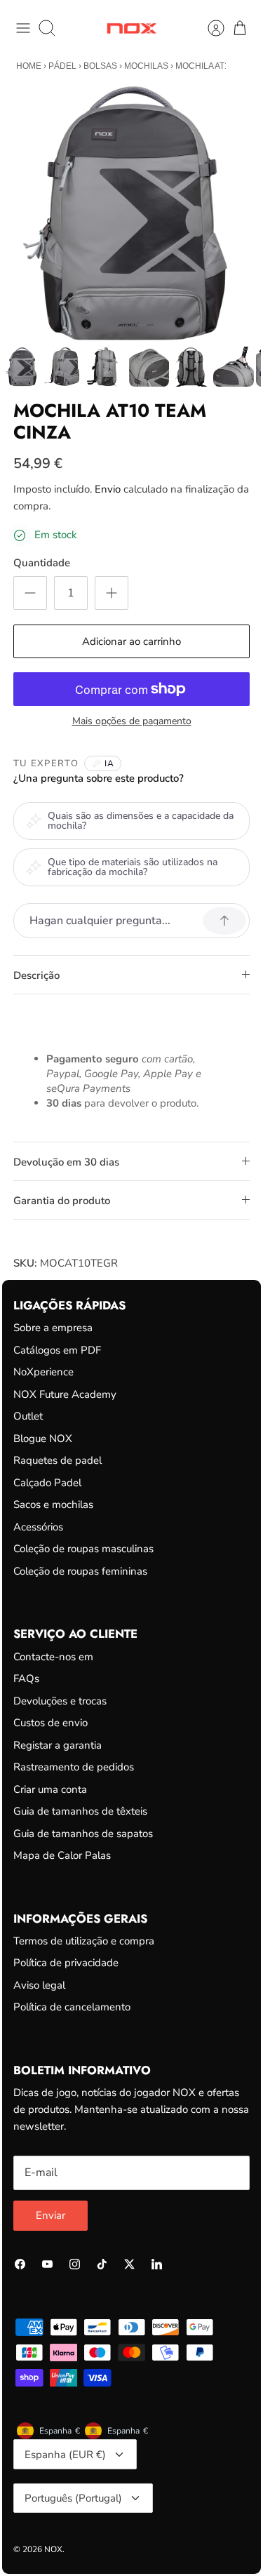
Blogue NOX (43, 1439)
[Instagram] (75, 2264)
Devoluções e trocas (60, 1701)
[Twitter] (129, 2264)
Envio (108, 489)
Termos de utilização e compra (84, 1941)
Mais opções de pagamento (132, 722)
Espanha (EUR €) (65, 2455)
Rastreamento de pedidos (74, 1767)
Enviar (50, 2215)
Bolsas (100, 66)
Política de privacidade (66, 1963)
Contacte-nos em (53, 1657)
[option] (131, 213)
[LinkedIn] (157, 2264)
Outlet (28, 1416)
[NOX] (131, 28)
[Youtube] (47, 2264)
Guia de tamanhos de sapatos (83, 1834)
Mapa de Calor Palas (62, 1855)
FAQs (26, 1679)
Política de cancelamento (72, 2007)
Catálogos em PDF (57, 1350)
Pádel (62, 66)
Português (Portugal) (73, 2498)
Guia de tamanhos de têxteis (80, 1811)
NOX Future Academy (65, 1394)
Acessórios (38, 1527)
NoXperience (43, 1372)
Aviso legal (39, 1985)
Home (29, 66)
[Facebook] (20, 2264)
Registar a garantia (58, 1745)
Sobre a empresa (53, 1328)
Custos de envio (50, 1723)
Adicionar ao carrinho (131, 641)
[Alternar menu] (23, 28)
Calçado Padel (47, 1483)
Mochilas (146, 66)
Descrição (36, 975)
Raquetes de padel (58, 1460)
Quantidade (42, 563)
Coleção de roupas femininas (80, 1571)
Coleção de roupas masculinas (83, 1549)
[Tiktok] (102, 2264)
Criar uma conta (50, 1789)
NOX (53, 2549)
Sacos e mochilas (53, 1504)
